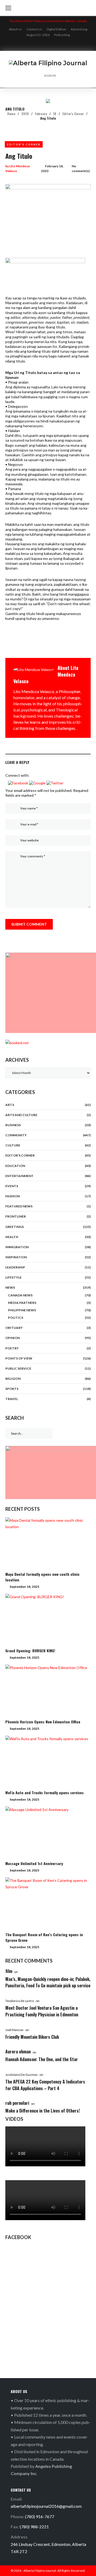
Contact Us (34, 29)
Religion (13, 1379)
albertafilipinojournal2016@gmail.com (46, 2506)
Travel (12, 1399)
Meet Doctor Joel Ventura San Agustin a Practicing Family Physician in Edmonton (42, 2011)
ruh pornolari (17, 2103)
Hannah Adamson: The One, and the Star (42, 2059)
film (9, 1971)
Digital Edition (56, 29)
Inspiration (16, 1257)
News (10, 1287)
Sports (12, 1389)
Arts (10, 1105)
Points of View (19, 1358)
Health (12, 1237)
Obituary (14, 1328)
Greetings (15, 1227)
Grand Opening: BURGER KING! (30, 1651)
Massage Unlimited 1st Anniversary (34, 1863)
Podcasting (62, 35)
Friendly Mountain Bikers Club (32, 2037)
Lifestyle (13, 1277)
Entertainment (19, 1176)
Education (15, 1166)
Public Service (18, 1368)
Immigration (17, 1247)
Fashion (13, 1196)
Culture (13, 1145)
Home (11, 114)
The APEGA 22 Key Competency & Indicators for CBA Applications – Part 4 (45, 2085)
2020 (25, 114)
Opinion (13, 1338)
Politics (16, 1318)
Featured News (19, 1206)
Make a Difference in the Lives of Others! (43, 2111)
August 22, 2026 (38, 35)
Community (16, 1135)
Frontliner (16, 1216)
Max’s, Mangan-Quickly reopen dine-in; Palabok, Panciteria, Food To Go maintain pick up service (48, 1982)
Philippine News (22, 1310)
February (41, 114)
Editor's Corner (73, 114)
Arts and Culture (21, 1115)
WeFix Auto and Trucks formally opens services (45, 1792)
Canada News (20, 1295)
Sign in (50, 76)
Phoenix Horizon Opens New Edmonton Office (43, 1722)
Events (12, 1186)
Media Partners (22, 1303)
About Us (15, 29)
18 (55, 114)
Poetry (12, 1348)
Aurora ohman (18, 2052)
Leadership (15, 1267)
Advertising (79, 29)
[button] (19, 783)
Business (13, 1125)
